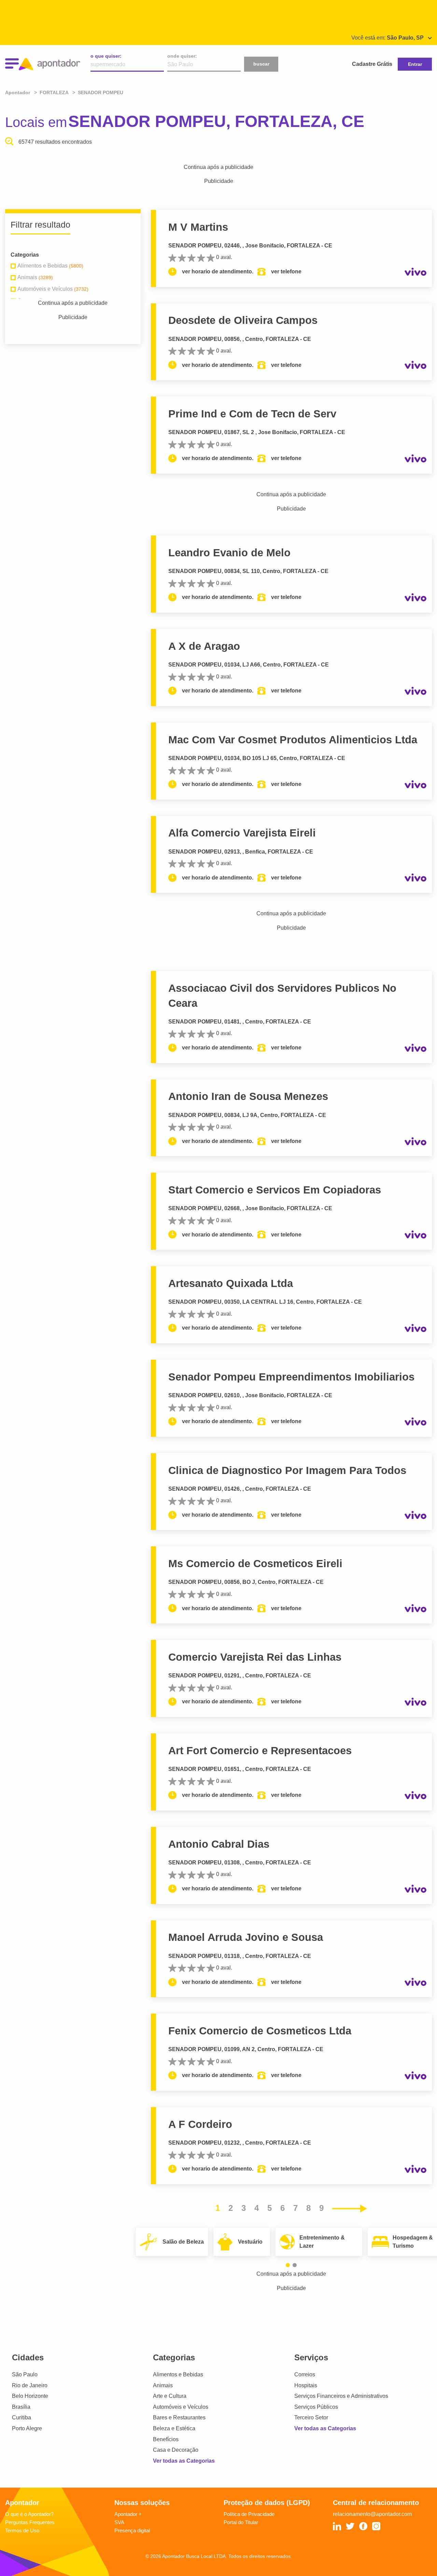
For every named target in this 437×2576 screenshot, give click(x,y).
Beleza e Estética (174, 2428)
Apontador (18, 92)
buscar (261, 64)
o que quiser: (106, 56)
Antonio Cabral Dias (219, 1844)
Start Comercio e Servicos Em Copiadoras (275, 1190)
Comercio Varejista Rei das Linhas (255, 1657)
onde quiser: (182, 56)
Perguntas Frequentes (30, 2522)
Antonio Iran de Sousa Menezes (248, 1096)
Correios (305, 2374)
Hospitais (306, 2385)
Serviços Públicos (316, 2407)
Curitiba (22, 2417)
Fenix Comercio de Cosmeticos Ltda (260, 2031)
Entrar (415, 64)
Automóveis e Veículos (181, 2407)
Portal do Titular (241, 2522)
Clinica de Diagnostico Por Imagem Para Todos (287, 1470)
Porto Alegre (27, 2428)
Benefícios (166, 2439)
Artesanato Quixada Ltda (231, 1283)
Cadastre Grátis (372, 64)
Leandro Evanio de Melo (229, 553)
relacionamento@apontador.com (372, 2514)
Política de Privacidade (249, 2514)
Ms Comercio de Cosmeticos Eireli (255, 1564)
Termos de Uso (22, 2530)
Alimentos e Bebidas (178, 2374)
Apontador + (128, 2514)
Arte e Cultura (170, 2396)
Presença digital (132, 2530)
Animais (163, 2385)
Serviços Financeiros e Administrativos (341, 2396)
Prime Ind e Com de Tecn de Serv (252, 414)
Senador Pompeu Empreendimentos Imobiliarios (291, 1377)
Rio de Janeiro (30, 2385)
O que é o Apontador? (29, 2514)
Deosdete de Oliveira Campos (243, 320)
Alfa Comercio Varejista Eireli (242, 833)
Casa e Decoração (176, 2450)
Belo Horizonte (30, 2396)
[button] (288, 2265)
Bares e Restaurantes (179, 2417)
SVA (119, 2522)
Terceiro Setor (311, 2417)
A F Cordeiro (200, 2124)
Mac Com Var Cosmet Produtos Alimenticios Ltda (293, 740)
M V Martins (198, 227)
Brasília (21, 2407)
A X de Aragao (204, 646)
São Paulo (25, 2374)
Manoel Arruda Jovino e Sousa (246, 1937)
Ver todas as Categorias (184, 2461)
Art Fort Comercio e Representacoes (260, 1751)
